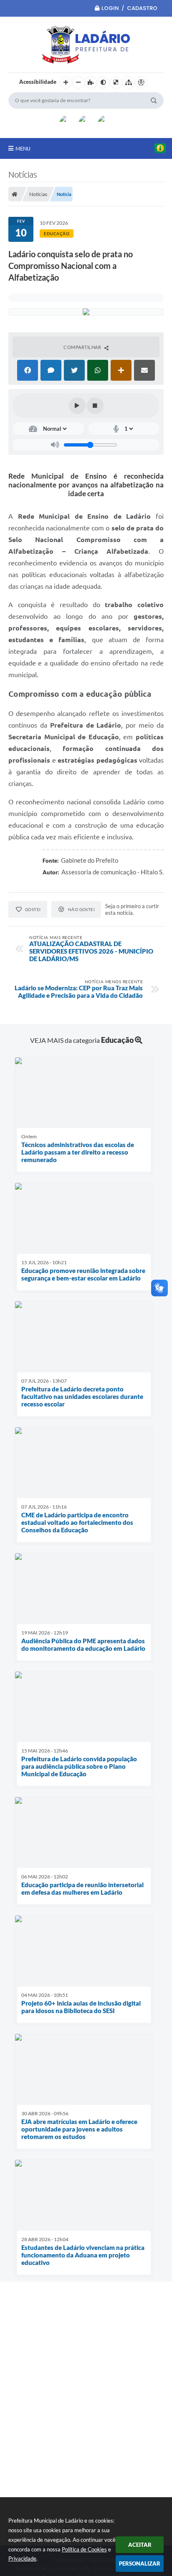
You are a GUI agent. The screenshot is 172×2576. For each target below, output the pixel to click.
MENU (23, 148)
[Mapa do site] (129, 83)
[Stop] (95, 406)
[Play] (77, 406)
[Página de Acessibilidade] (141, 83)
